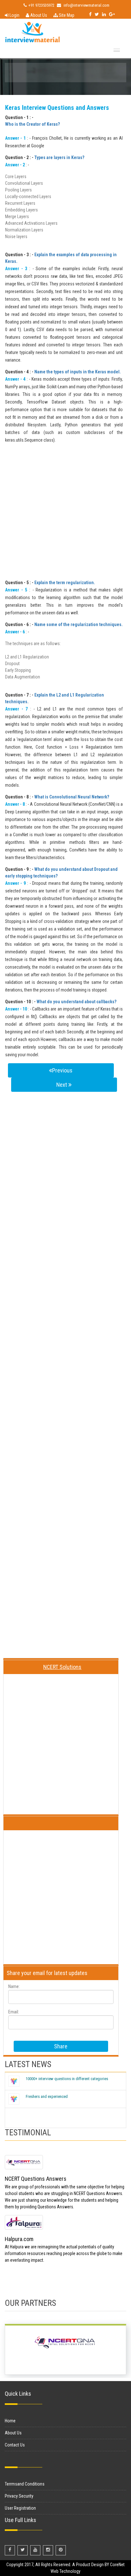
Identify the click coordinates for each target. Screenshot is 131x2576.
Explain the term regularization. (65, 583)
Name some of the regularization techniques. (79, 624)
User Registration (20, 2508)
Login (14, 15)
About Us (38, 15)
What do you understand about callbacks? (76, 1002)
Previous (62, 1070)
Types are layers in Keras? (59, 157)
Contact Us (15, 2445)
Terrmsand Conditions (25, 2484)
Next (62, 1085)
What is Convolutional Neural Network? (72, 797)
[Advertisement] (65, 514)
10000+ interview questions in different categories (67, 2079)
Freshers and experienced (47, 2096)
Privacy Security (19, 2496)
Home (10, 2421)
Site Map (66, 15)
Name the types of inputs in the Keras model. (78, 372)
